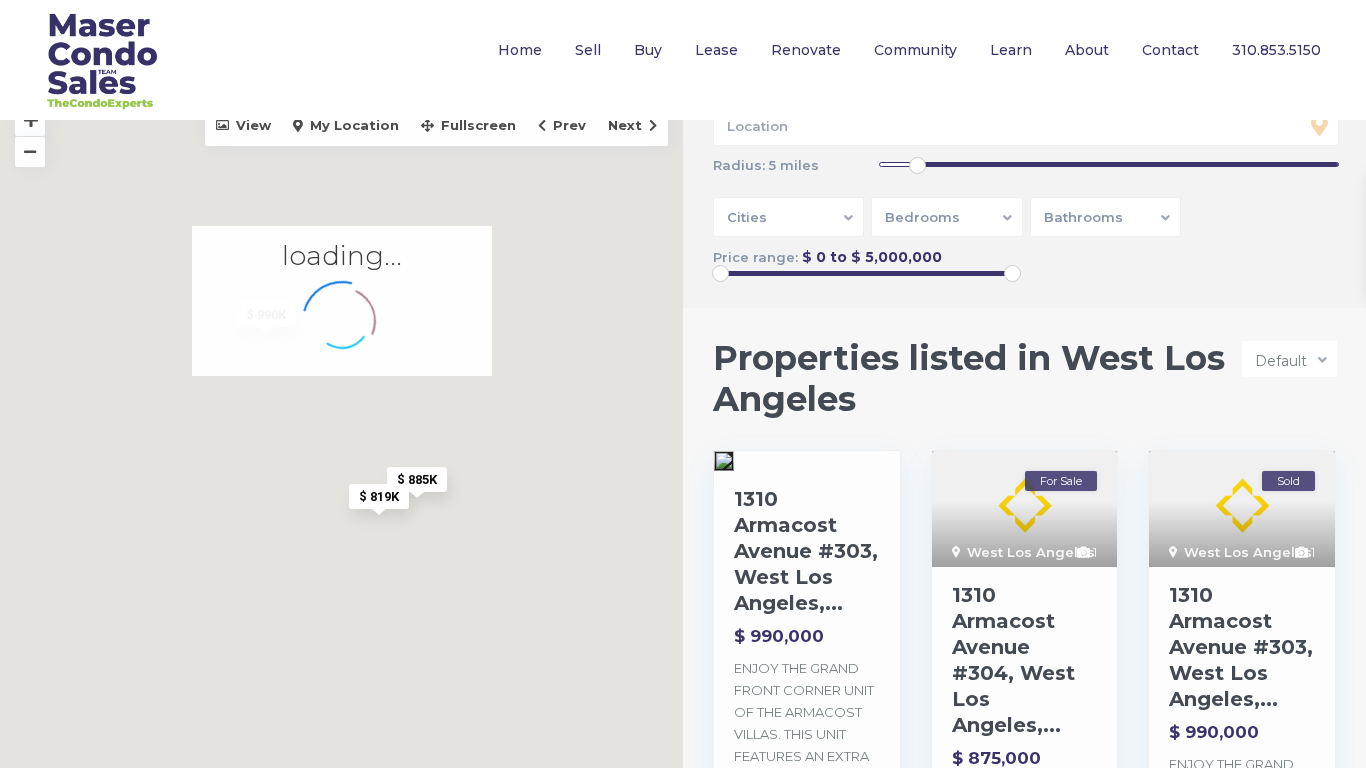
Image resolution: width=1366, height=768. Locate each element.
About (1087, 50)
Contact (1170, 50)
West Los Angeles (1031, 552)
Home (520, 50)
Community (915, 50)
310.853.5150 (1276, 50)
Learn (1011, 50)
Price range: (755, 257)
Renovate (806, 50)
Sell (588, 50)
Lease (716, 50)
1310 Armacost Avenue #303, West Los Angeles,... (806, 551)
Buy (648, 50)
